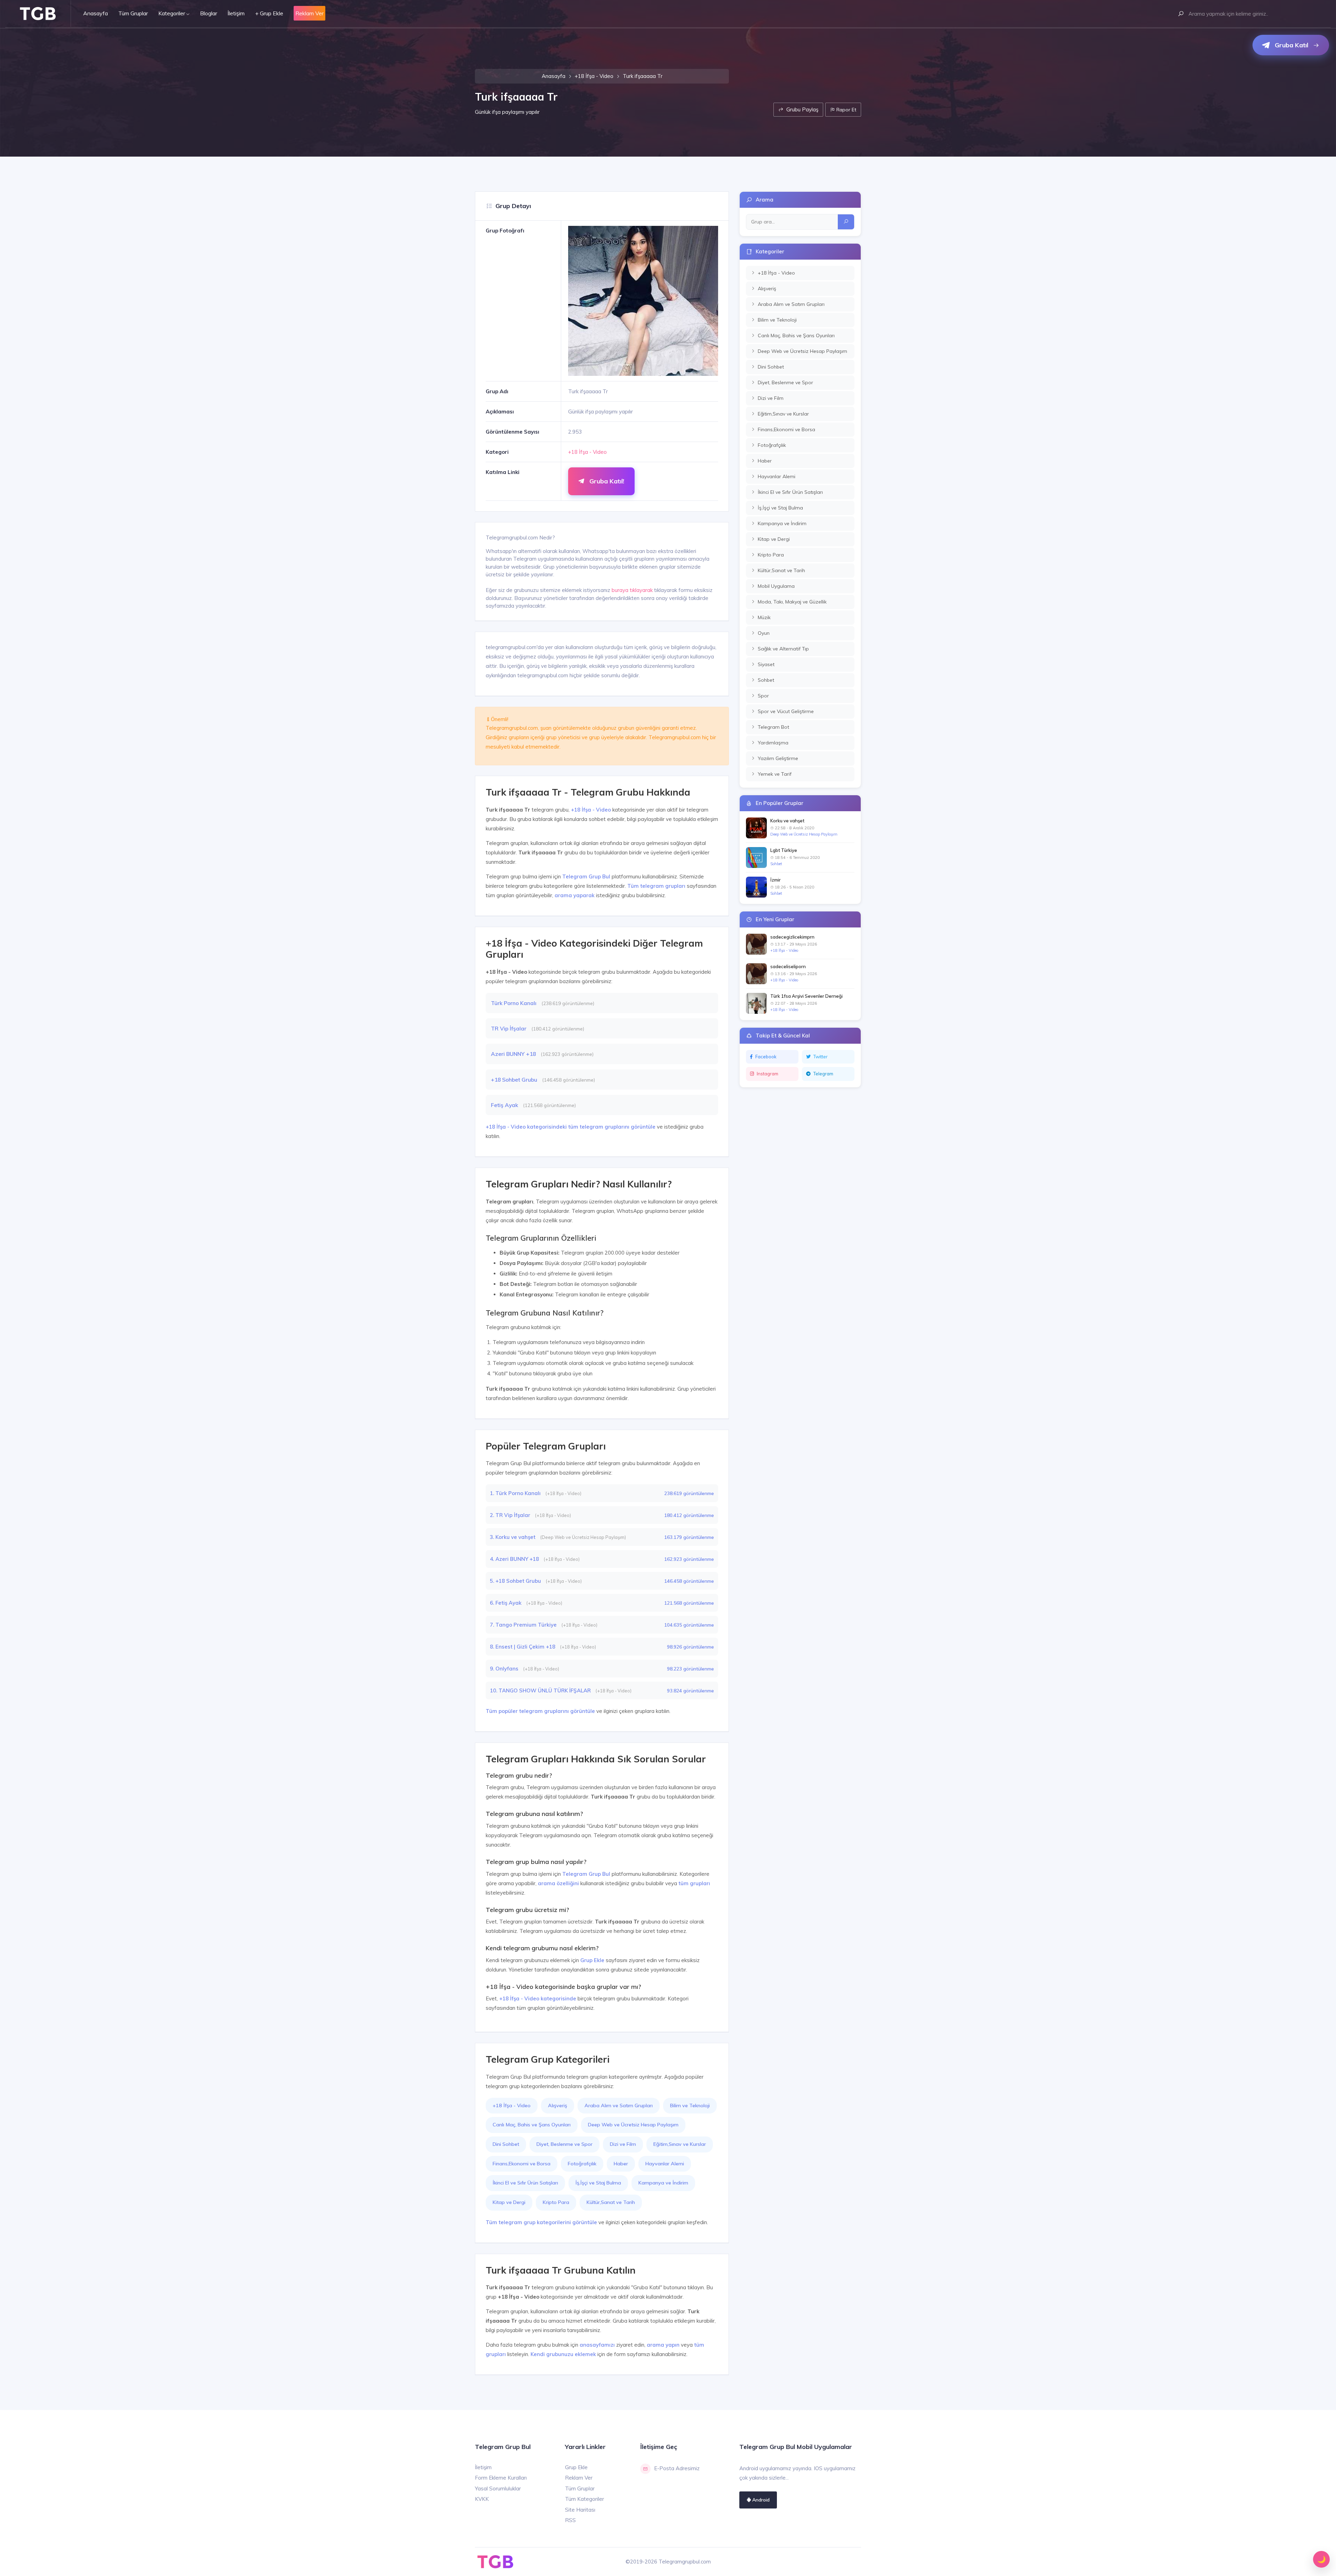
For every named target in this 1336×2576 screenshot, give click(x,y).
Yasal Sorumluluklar (498, 2488)
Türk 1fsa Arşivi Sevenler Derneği (806, 996)
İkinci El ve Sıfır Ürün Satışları (525, 2183)
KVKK (482, 2499)
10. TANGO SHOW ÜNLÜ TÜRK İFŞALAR (541, 1690)
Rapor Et (846, 109)
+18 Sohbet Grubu (515, 1080)
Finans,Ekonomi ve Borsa (522, 2164)
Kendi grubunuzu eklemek (563, 2354)
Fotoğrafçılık (582, 2164)
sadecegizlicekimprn (792, 937)
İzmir (776, 880)
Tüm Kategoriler (584, 2499)
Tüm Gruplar (133, 13)
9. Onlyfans (505, 1669)
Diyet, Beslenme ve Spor (564, 2144)
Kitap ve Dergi (509, 2202)
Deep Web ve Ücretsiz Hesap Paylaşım (633, 2125)
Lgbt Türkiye (784, 850)
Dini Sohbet (506, 2144)
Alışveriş (558, 2105)
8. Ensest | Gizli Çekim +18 (523, 1647)
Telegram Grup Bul (586, 876)
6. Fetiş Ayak (506, 1603)
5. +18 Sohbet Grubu (516, 1581)
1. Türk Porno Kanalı (516, 1493)
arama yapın (663, 2345)
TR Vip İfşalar (509, 1028)
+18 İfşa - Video (594, 76)
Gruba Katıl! (606, 481)
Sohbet (776, 864)
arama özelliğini (558, 1883)
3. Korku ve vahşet (513, 1537)
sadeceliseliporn (788, 966)
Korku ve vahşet (787, 821)
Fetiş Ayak (505, 1105)
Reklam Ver (579, 2478)
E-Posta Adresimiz (677, 2468)
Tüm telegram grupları (656, 886)
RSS (570, 2520)
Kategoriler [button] (172, 13)
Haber (621, 2164)
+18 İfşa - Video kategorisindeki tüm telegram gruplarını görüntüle (571, 1127)
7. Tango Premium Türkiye (524, 1625)
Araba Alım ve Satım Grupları (619, 2105)
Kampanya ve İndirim (663, 2183)
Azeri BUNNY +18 (514, 1054)
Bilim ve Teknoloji (690, 2105)
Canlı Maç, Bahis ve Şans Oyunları (532, 2125)
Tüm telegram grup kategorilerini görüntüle (541, 2222)
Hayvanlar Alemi (665, 2164)
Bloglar (209, 13)
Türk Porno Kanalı (514, 1003)
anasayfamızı (597, 2345)
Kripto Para (556, 2202)
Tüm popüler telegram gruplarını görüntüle (540, 1711)
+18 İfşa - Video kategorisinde (538, 1998)
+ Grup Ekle (269, 13)
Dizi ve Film (623, 2144)
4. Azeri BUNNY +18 (515, 1559)
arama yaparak (575, 895)
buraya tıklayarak (632, 590)
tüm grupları (694, 1883)
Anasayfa (96, 13)
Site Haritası (580, 2510)
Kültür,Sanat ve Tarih (611, 2202)
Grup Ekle (592, 1960)
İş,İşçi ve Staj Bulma (598, 2183)
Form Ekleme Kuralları (501, 2478)
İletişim (236, 13)
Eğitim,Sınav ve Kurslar (680, 2144)
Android (760, 2500)
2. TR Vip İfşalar (511, 1515)
